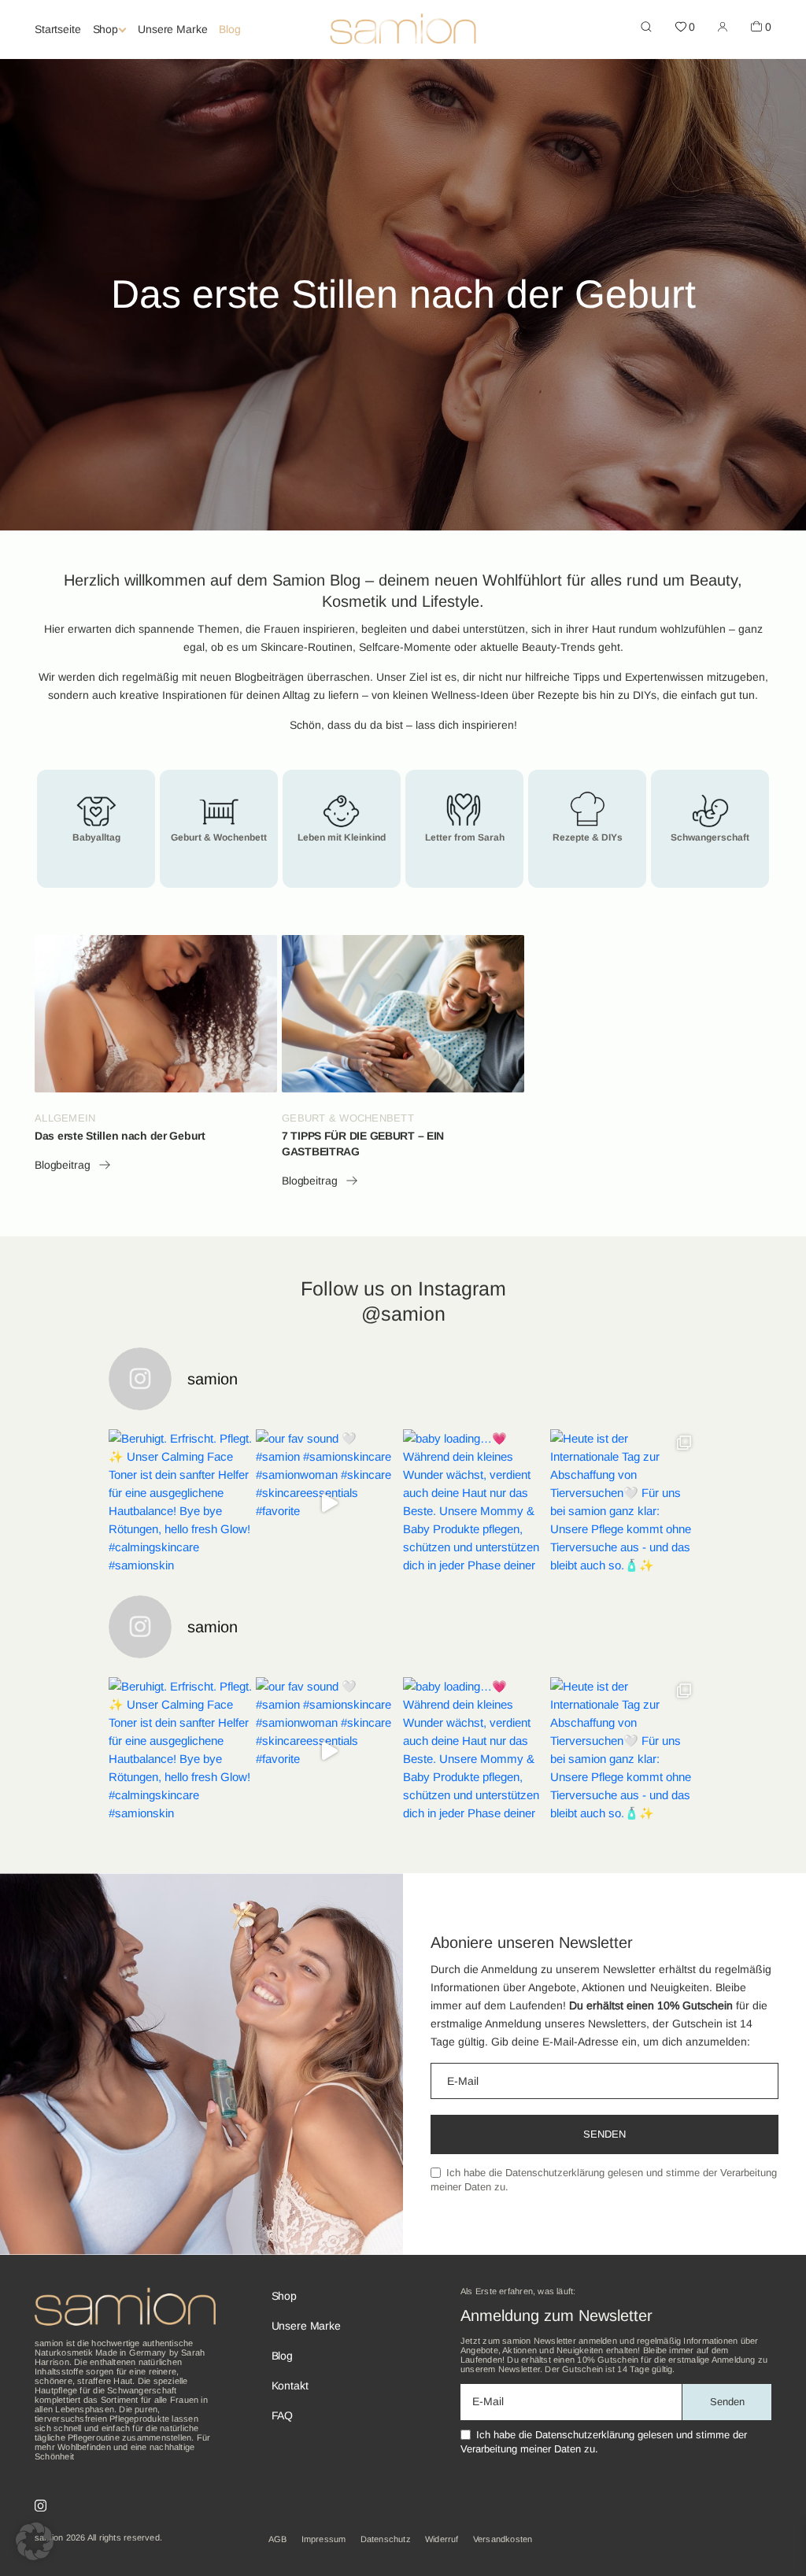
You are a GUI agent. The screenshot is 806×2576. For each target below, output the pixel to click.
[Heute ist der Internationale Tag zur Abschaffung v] (624, 1503)
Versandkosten (503, 2539)
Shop (105, 29)
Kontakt (290, 2386)
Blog (229, 29)
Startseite (58, 29)
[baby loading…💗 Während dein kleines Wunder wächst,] (477, 1503)
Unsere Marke (172, 29)
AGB (278, 2539)
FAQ (283, 2415)
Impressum (324, 2539)
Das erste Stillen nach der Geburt (120, 1136)
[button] (35, 2541)
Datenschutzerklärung (555, 2173)
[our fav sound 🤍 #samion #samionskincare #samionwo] (329, 1503)
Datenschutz (386, 2539)
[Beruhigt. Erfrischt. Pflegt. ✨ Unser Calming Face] (182, 1503)
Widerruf (442, 2539)
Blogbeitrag (62, 1165)
